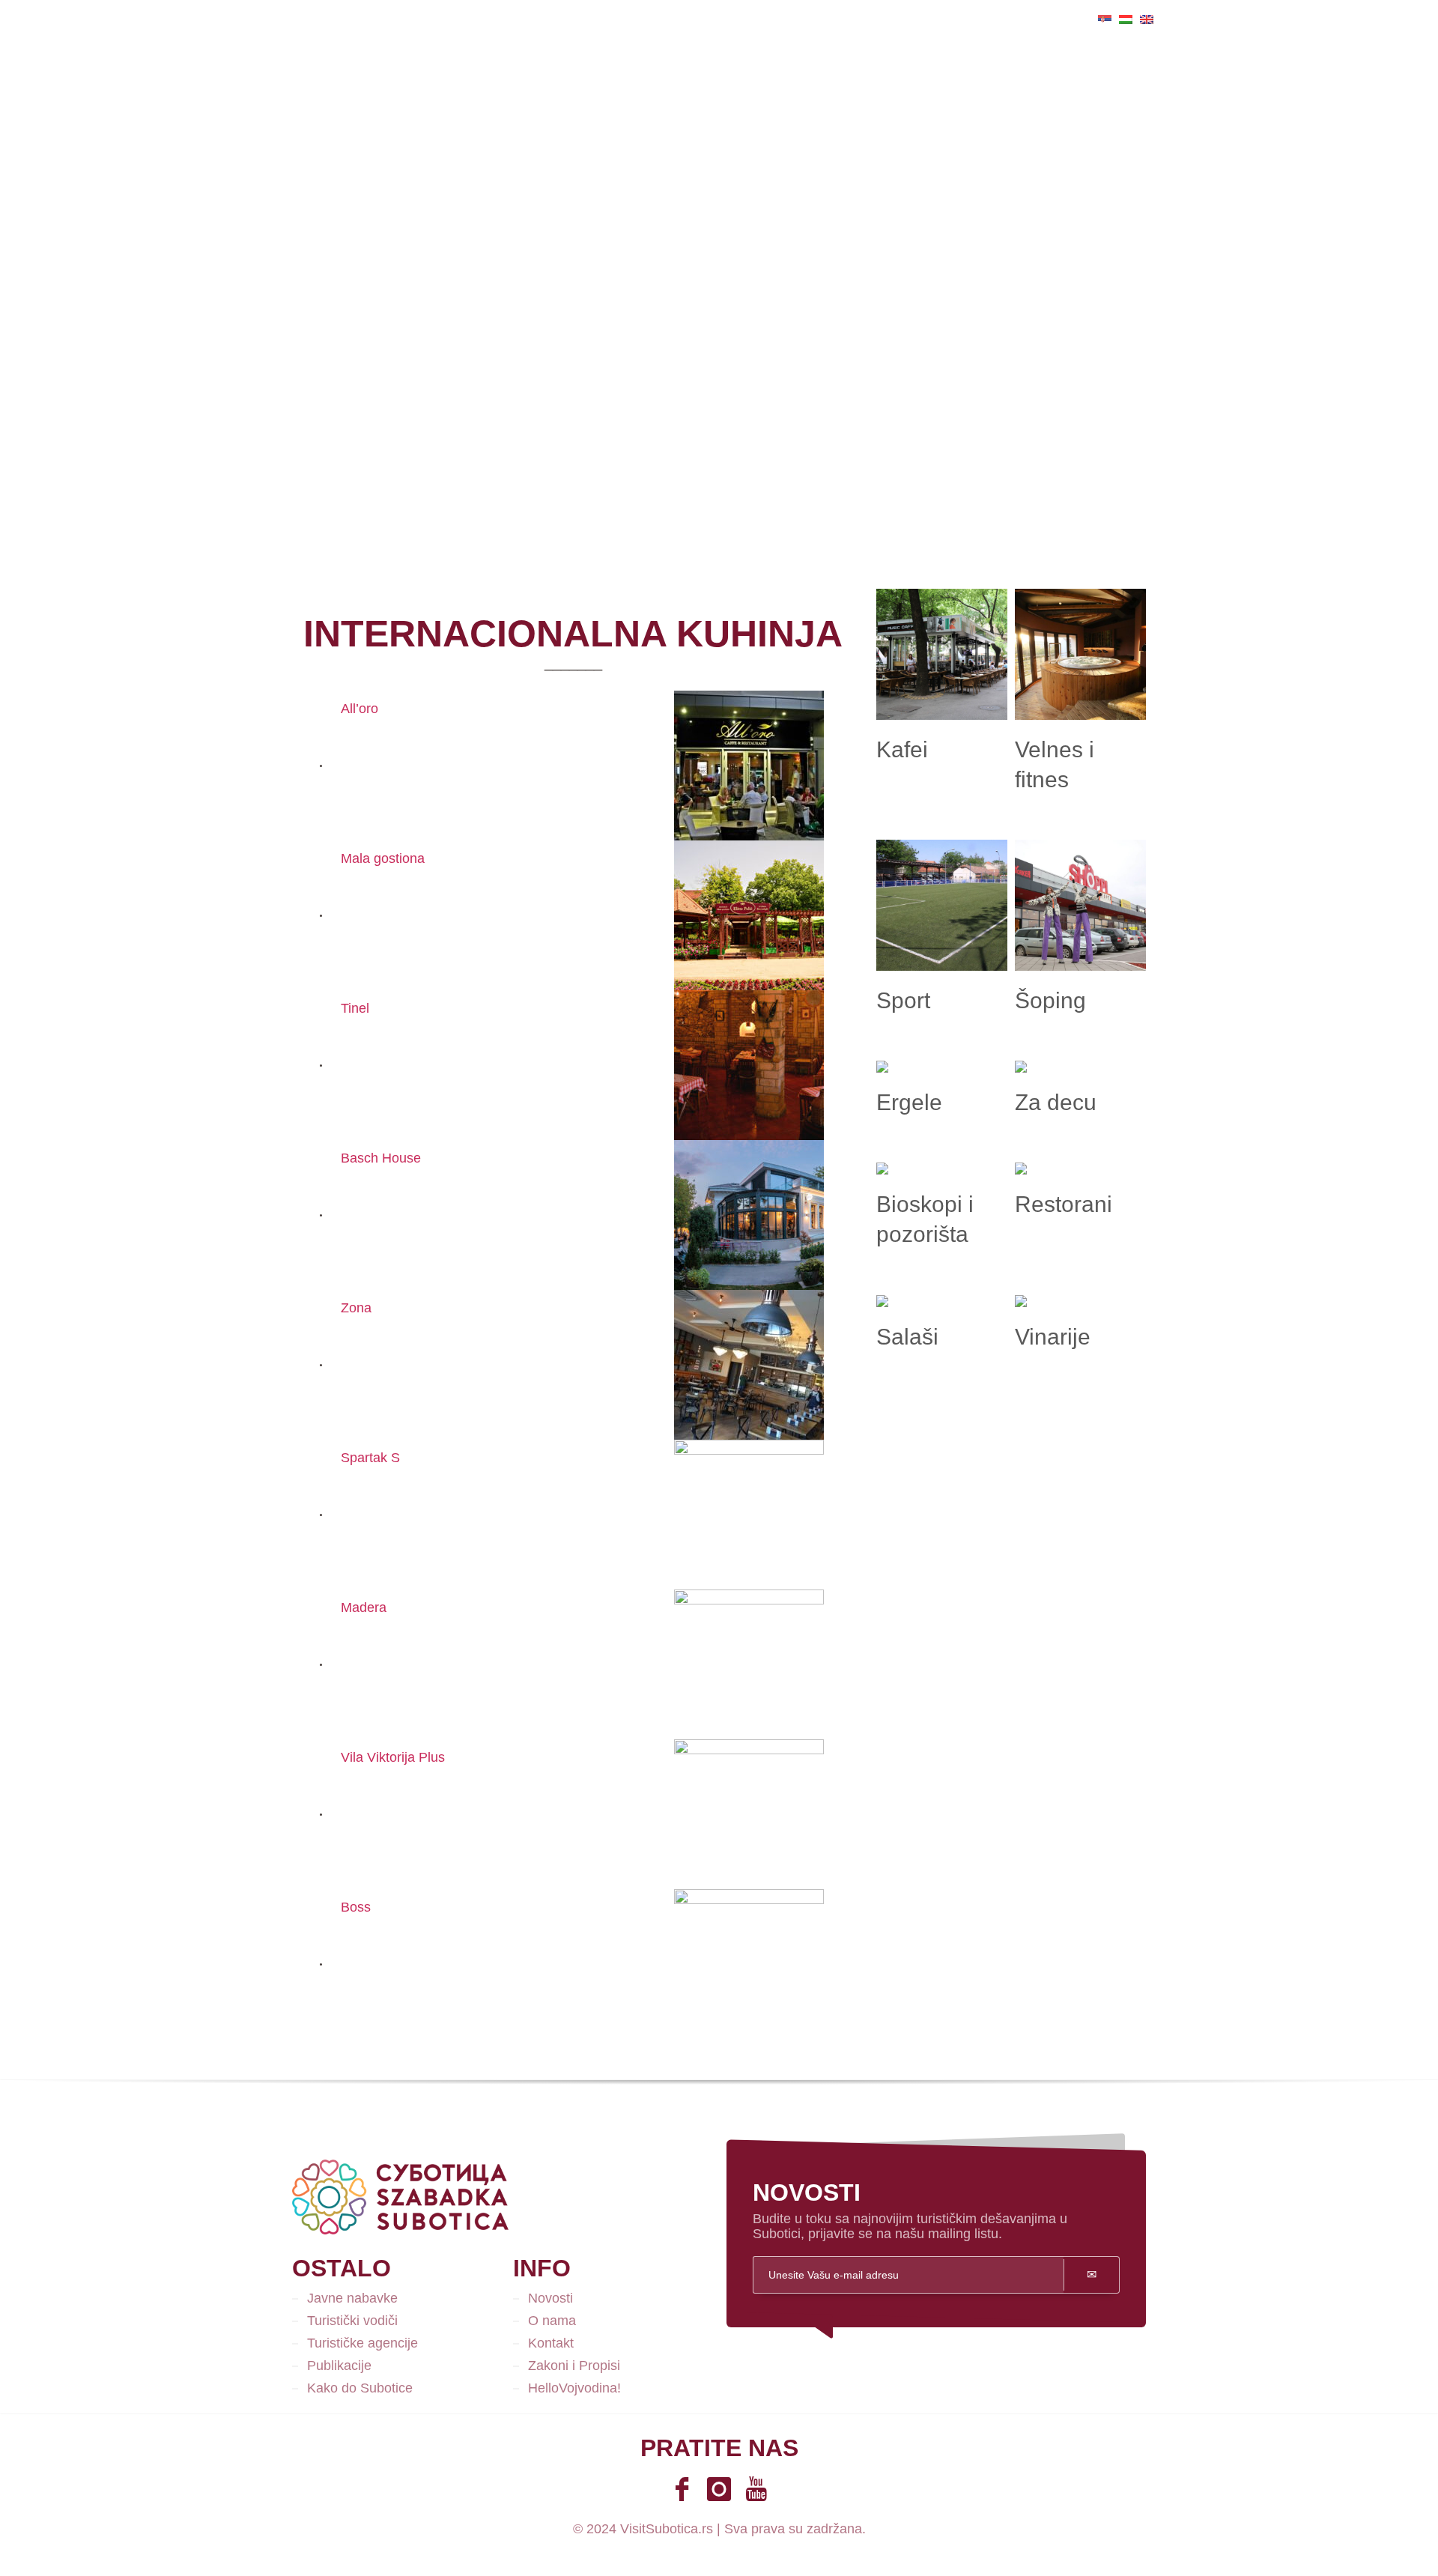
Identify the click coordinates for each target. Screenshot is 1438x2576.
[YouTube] (303, 19)
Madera (364, 1607)
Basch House (381, 1158)
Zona (356, 1308)
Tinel (355, 1008)
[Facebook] (258, 19)
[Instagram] (281, 19)
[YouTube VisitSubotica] (756, 2489)
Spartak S (370, 1458)
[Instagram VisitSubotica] (719, 2489)
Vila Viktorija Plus (393, 1757)
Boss (356, 1907)
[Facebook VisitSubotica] (682, 2489)
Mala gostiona (383, 858)
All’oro (359, 709)
